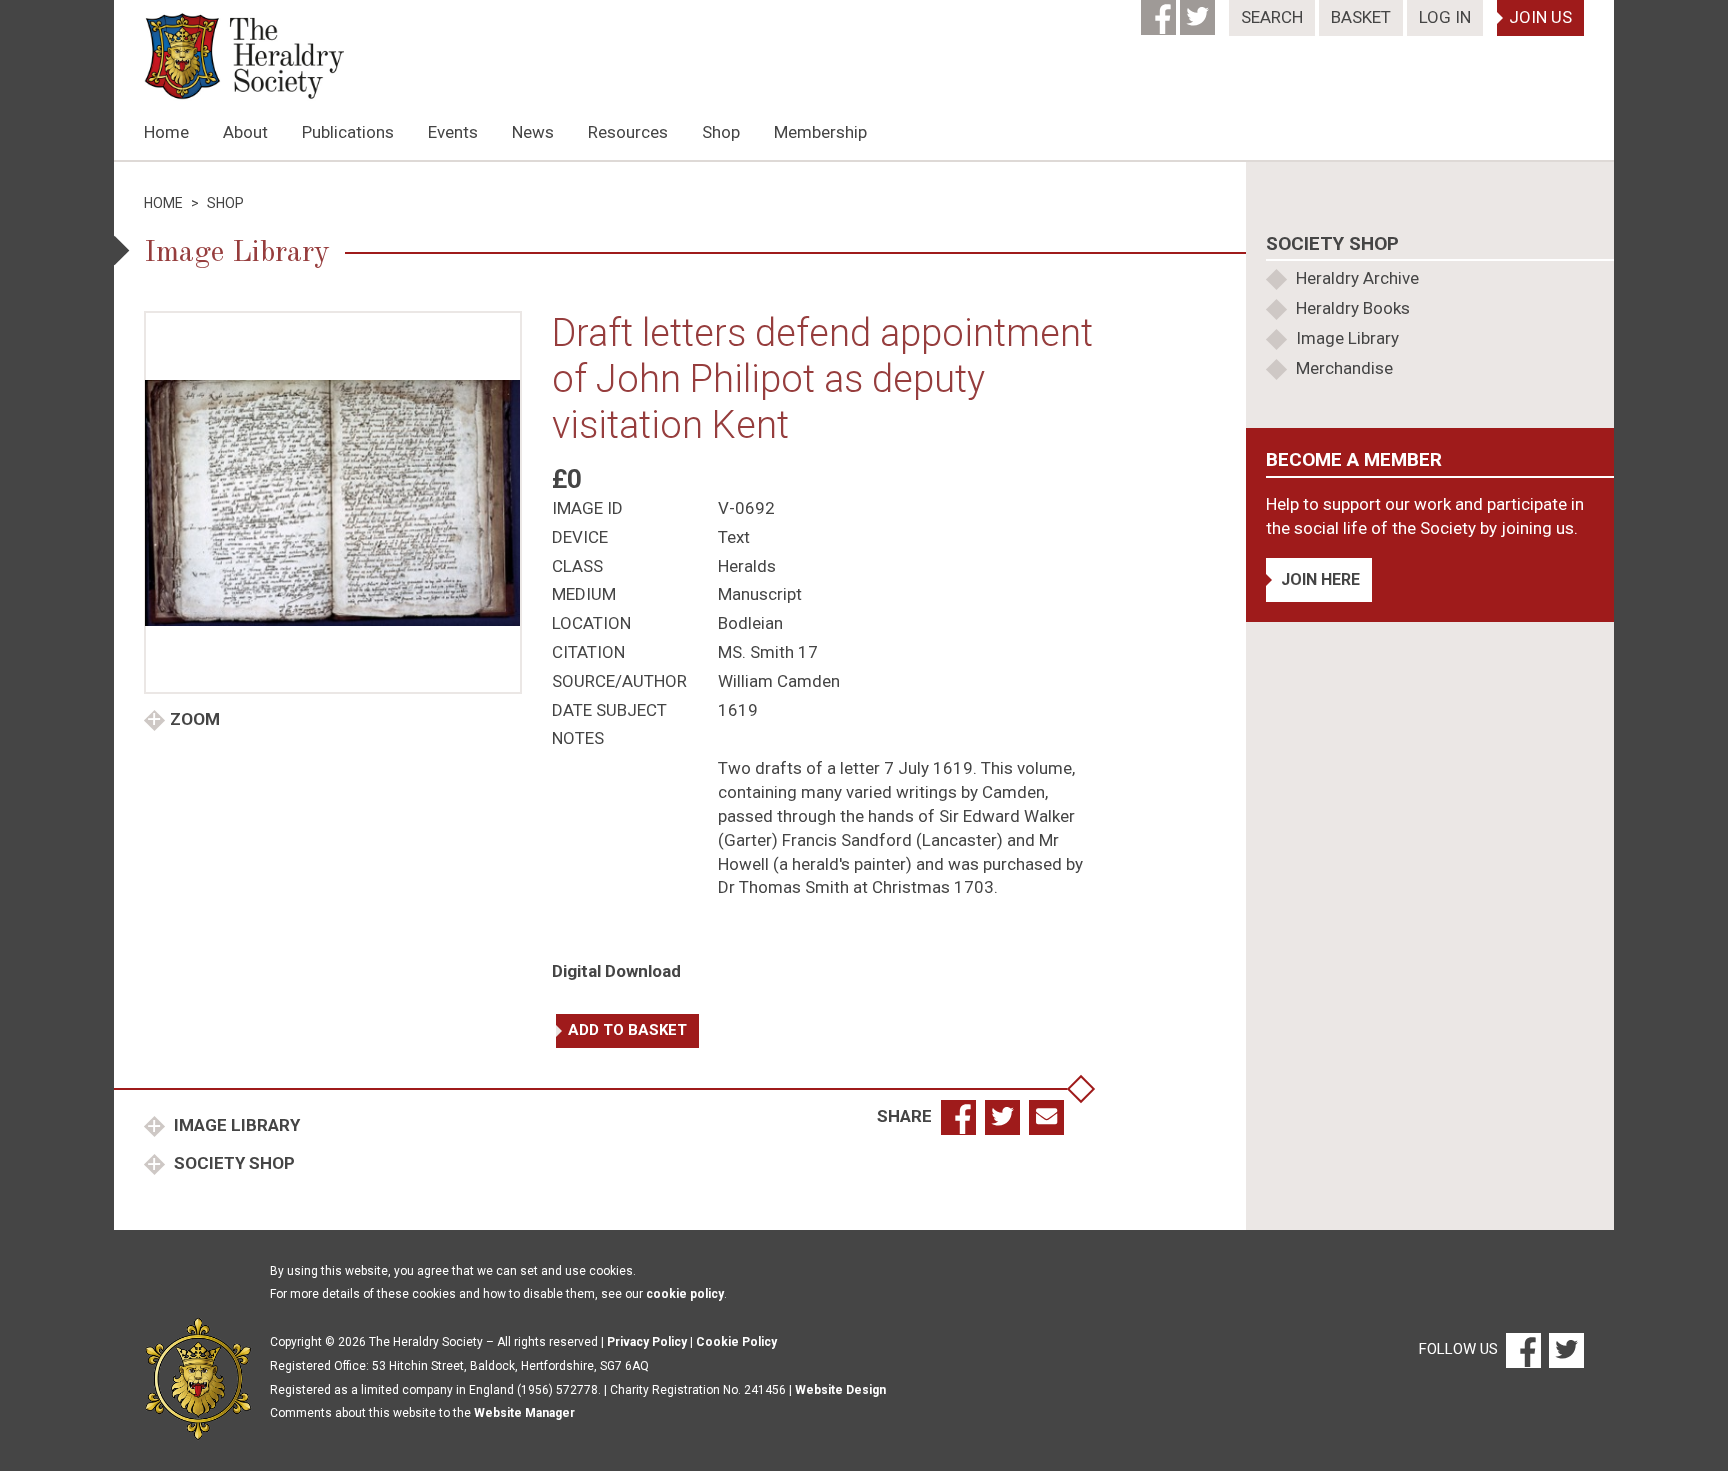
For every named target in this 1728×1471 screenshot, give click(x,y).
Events (453, 132)
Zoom (195, 719)
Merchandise (1344, 368)
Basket (1361, 17)
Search (1272, 17)
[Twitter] (1199, 11)
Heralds (747, 566)
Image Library (235, 1125)
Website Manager (524, 1413)
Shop (721, 132)
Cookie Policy (736, 1342)
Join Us (1540, 17)
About (245, 132)
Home (166, 132)
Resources (628, 132)
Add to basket (627, 1030)
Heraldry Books (1353, 308)
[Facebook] (1160, 11)
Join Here (1320, 579)
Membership (820, 132)
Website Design (840, 1390)
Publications (348, 132)
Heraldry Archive (1357, 278)
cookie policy (685, 1294)
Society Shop (232, 1163)
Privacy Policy (647, 1342)
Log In (1445, 17)
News (533, 132)
